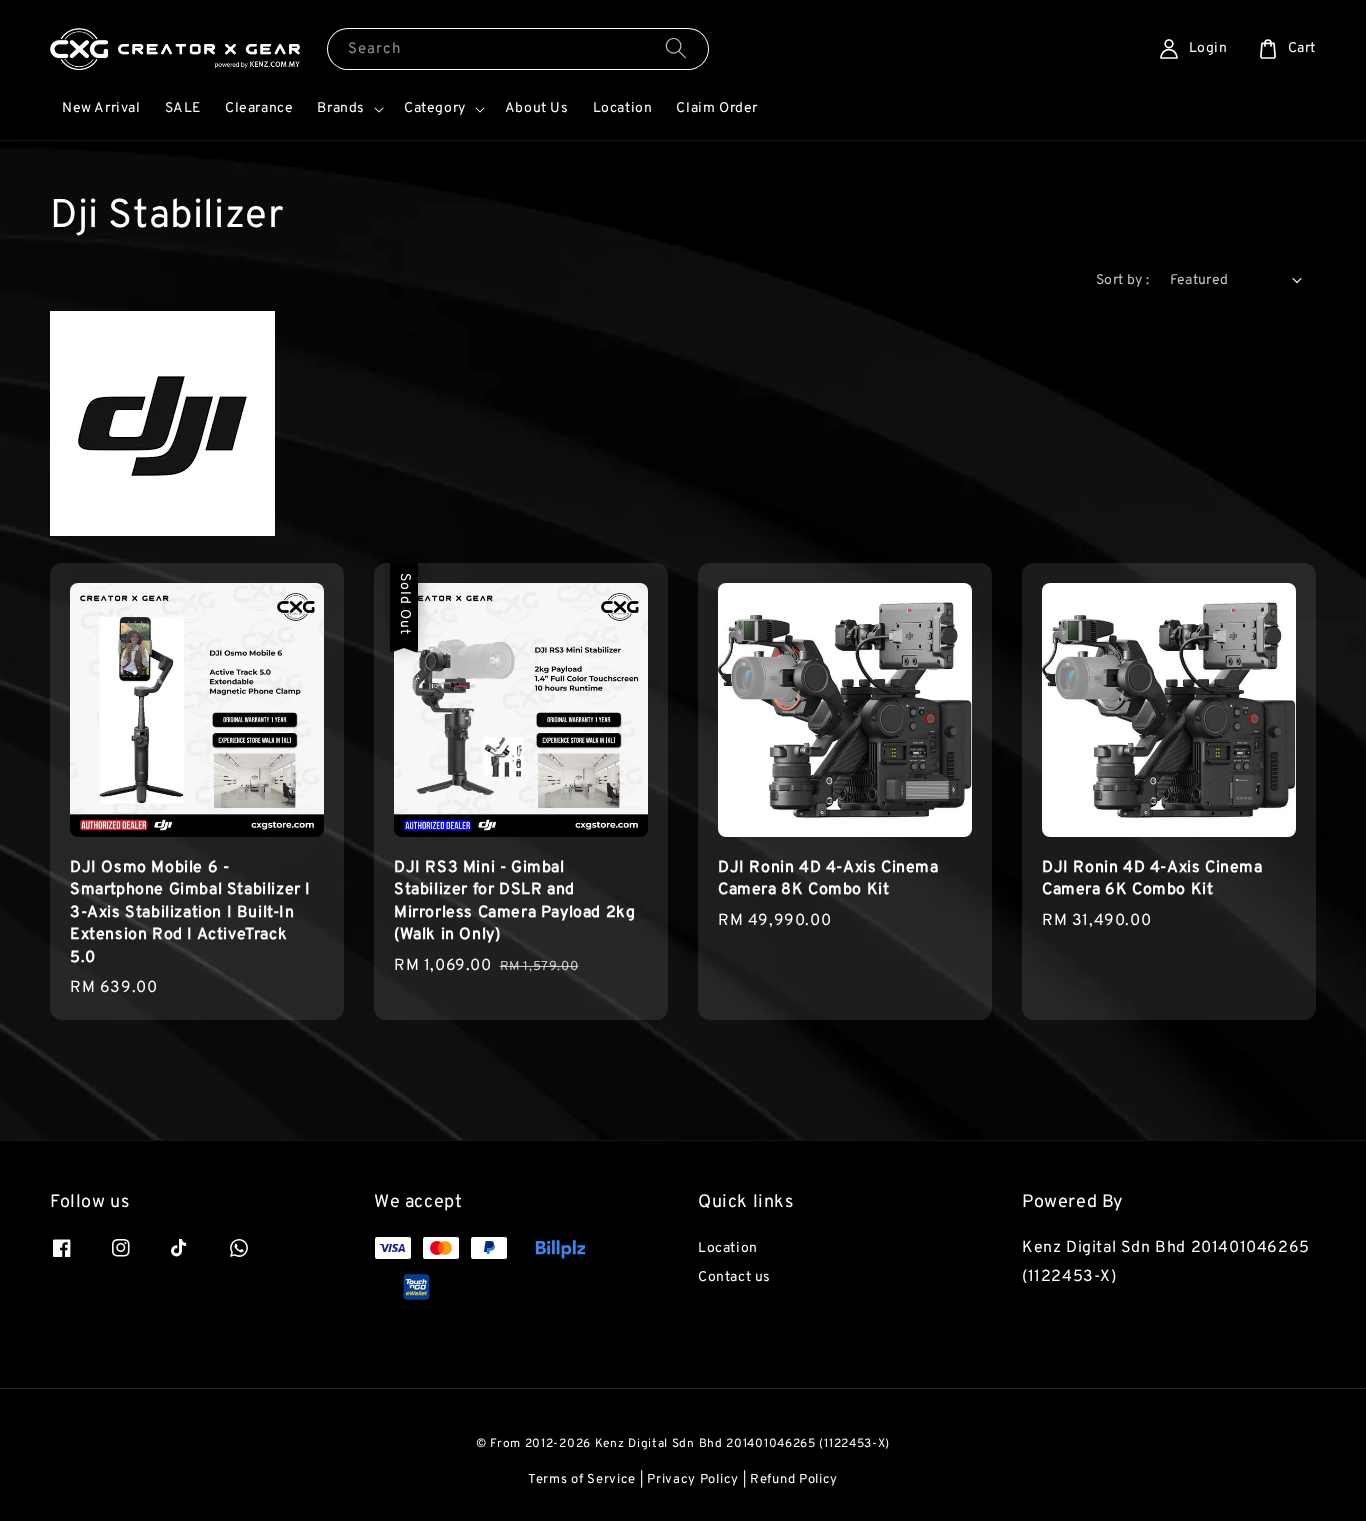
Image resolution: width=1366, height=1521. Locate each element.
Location (623, 108)
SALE (183, 108)
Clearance (259, 108)
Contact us (734, 1277)
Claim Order (717, 108)
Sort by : (1123, 280)
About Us (537, 108)
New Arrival (101, 108)
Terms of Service (582, 1480)
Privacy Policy (693, 1480)
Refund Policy (794, 1480)
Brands (341, 108)
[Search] (676, 48)
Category (435, 108)
